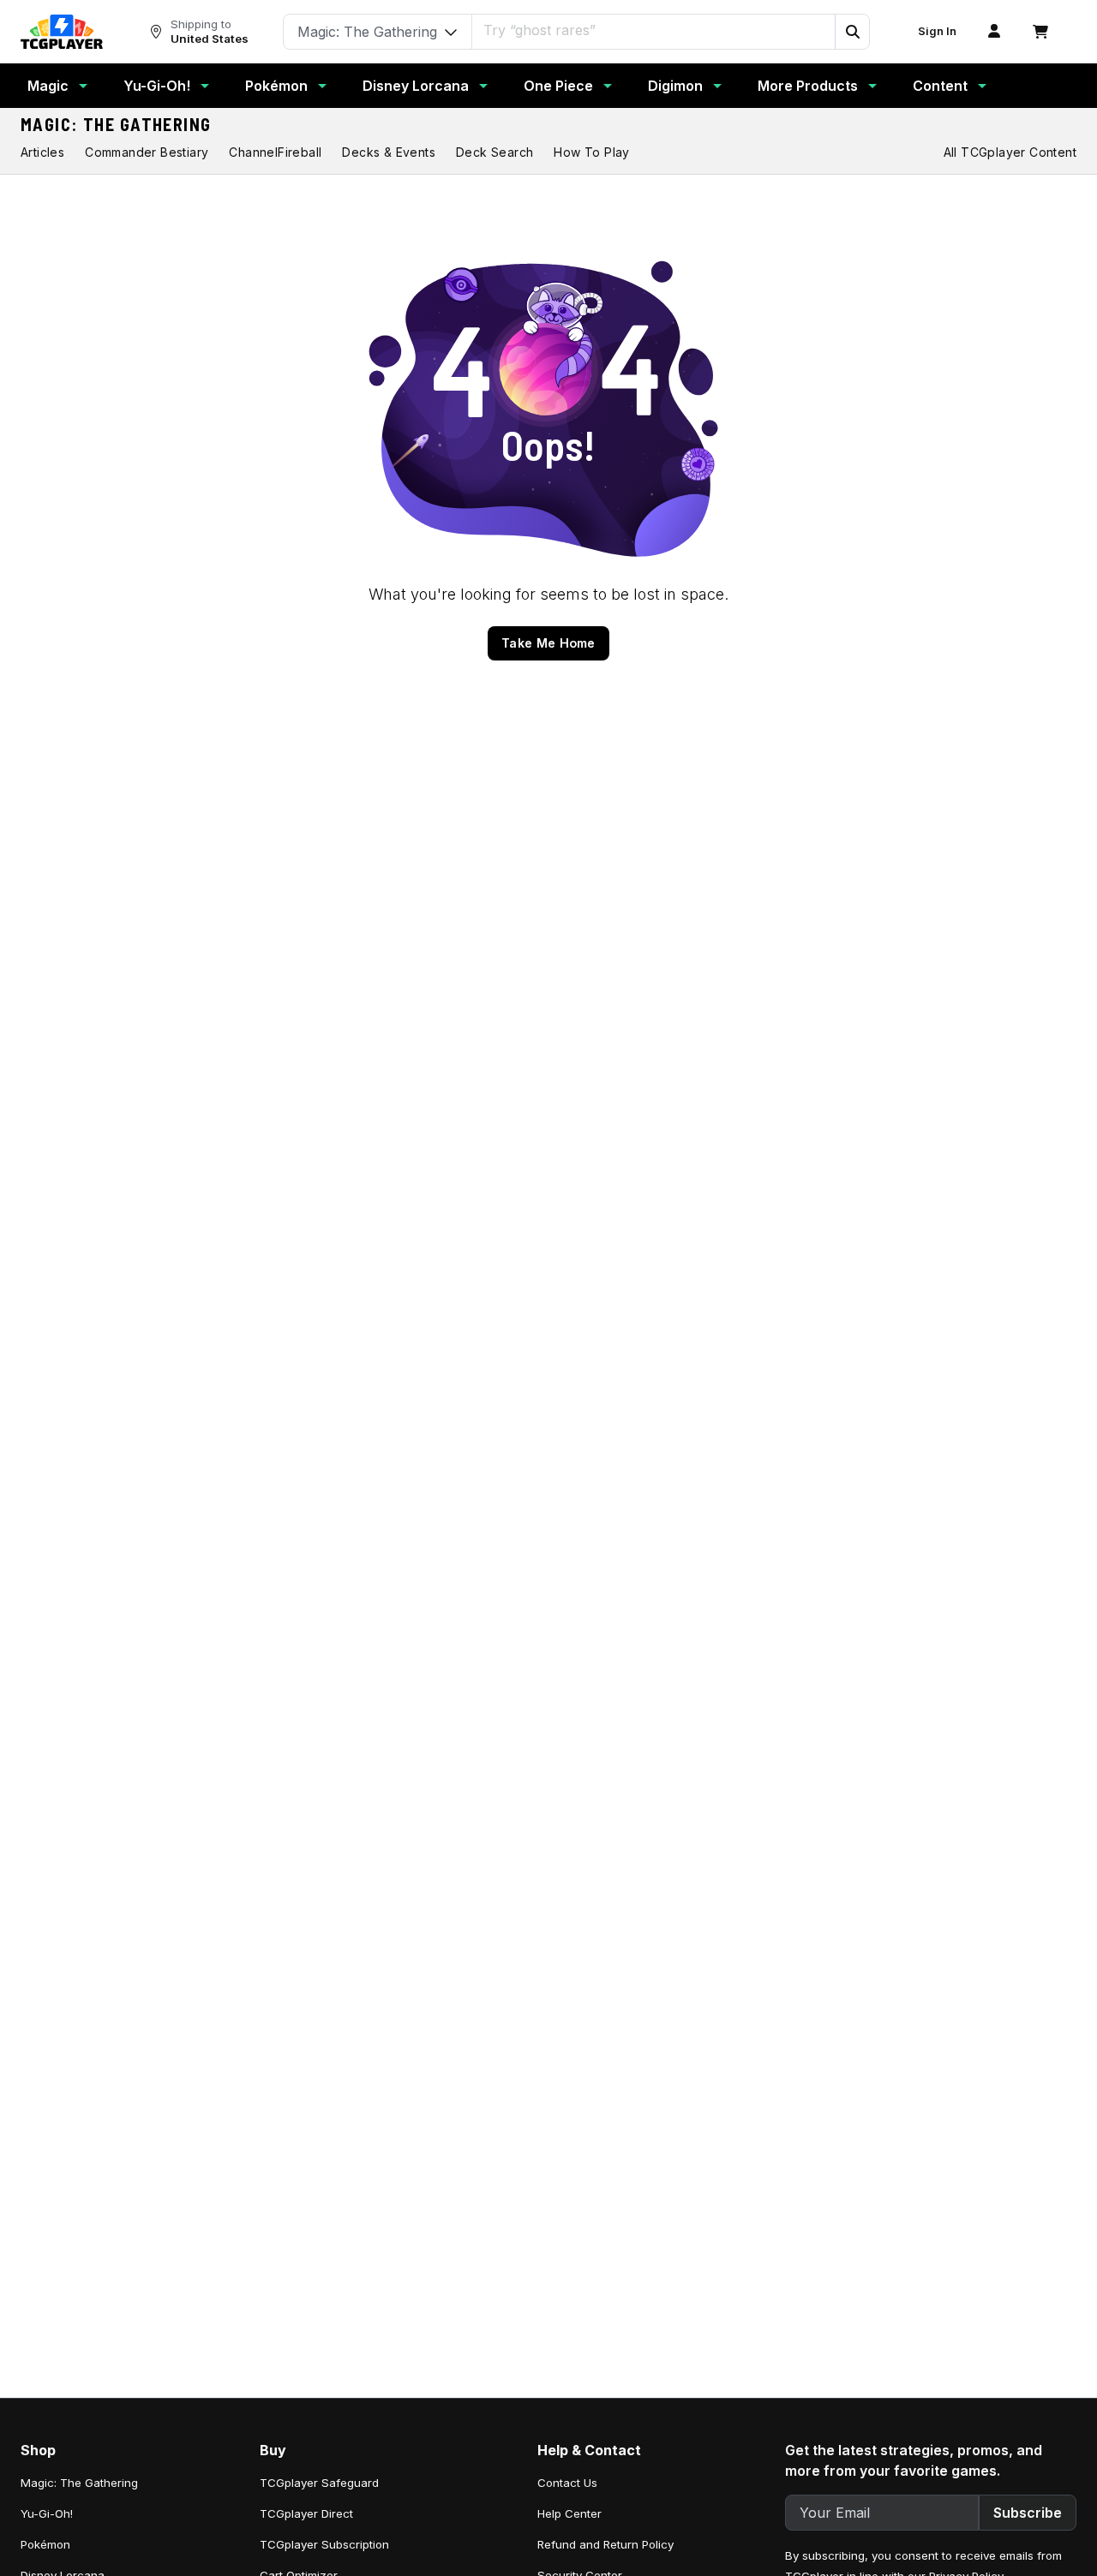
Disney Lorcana (416, 86)
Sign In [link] (937, 31)
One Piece (558, 86)
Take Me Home (548, 643)
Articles (42, 152)
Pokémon (276, 86)
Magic (48, 86)
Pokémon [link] (45, 2544)
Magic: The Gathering (116, 124)
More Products (808, 86)
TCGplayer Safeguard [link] (319, 2483)
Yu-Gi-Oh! (157, 86)
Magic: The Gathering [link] (79, 2483)
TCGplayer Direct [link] (306, 2513)
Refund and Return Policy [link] (605, 2544)
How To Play (591, 152)
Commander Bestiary (147, 152)
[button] (852, 32)
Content (940, 86)
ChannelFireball (275, 152)
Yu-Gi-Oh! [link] (47, 2513)
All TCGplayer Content (1010, 152)
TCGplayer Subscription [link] (324, 2544)
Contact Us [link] (567, 2483)
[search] (654, 30)
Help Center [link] (569, 2513)
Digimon (675, 86)
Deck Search (495, 152)
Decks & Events (389, 152)
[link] (62, 32)
